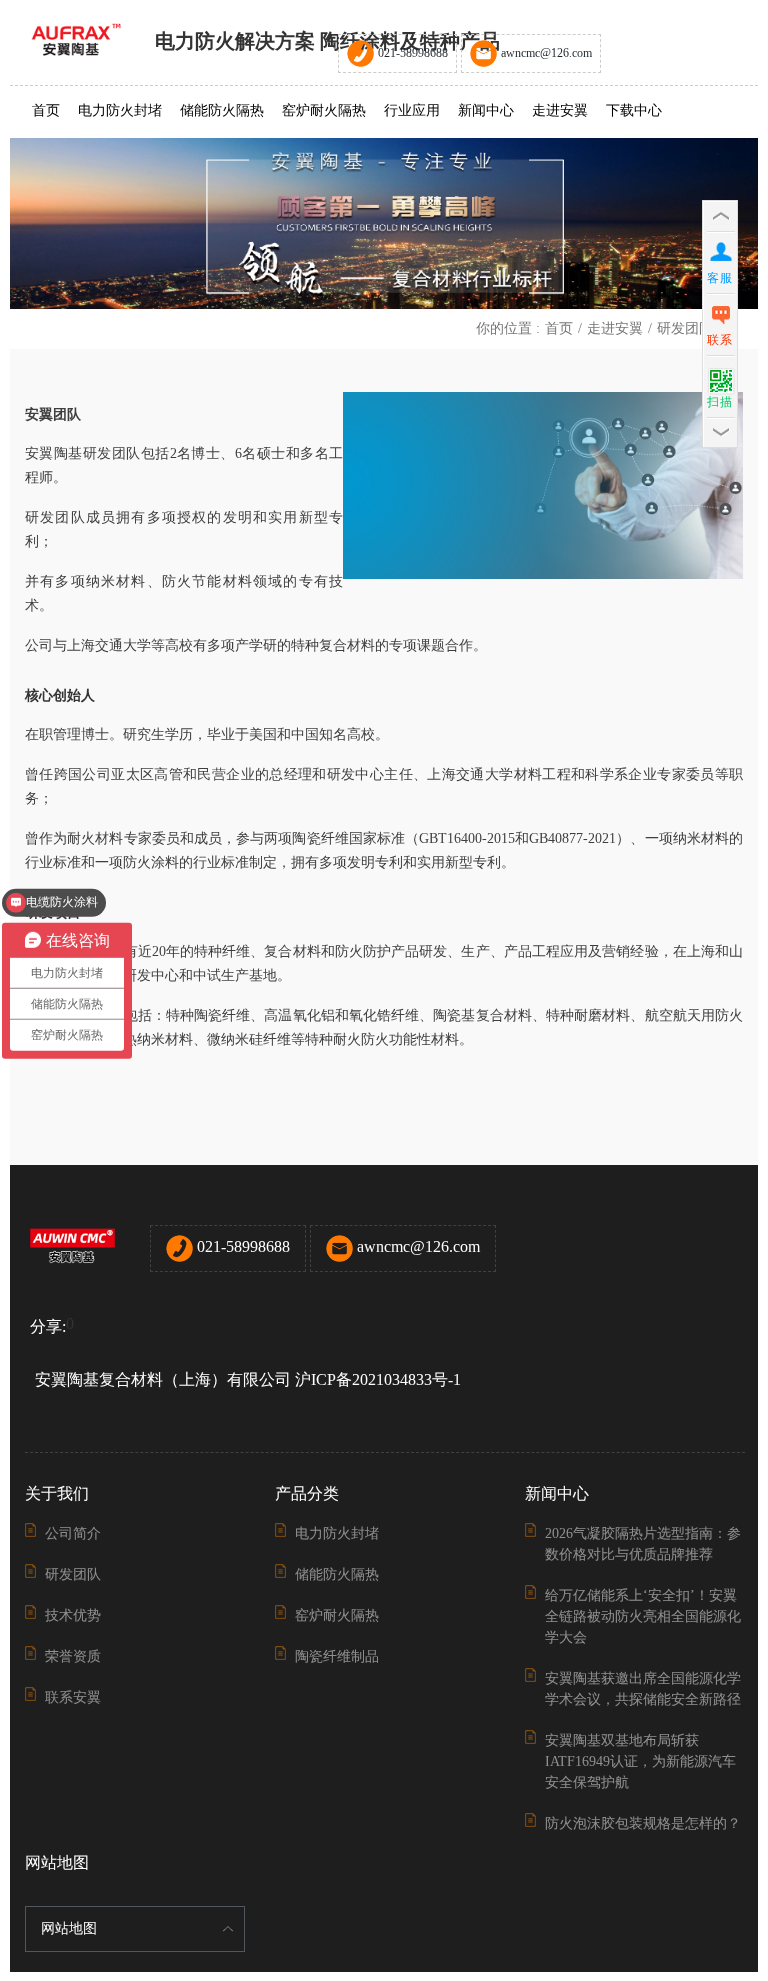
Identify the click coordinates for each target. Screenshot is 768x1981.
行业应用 (412, 110)
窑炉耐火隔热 (324, 110)
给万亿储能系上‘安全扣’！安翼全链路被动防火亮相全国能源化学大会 (643, 1616)
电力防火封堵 (120, 110)
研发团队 (685, 328)
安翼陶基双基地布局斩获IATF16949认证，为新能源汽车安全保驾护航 (640, 1761)
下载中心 (634, 110)
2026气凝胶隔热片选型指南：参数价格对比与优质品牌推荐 (643, 1544)
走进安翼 (560, 110)
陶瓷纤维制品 (337, 1656)
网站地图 (69, 1928)
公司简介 (73, 1533)
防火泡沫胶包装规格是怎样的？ (643, 1823)
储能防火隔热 (222, 110)
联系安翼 (73, 1697)
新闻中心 (486, 110)
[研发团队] (384, 223)
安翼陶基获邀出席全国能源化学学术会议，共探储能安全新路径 (643, 1689)
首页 (46, 110)
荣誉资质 (73, 1656)
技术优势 (73, 1615)
